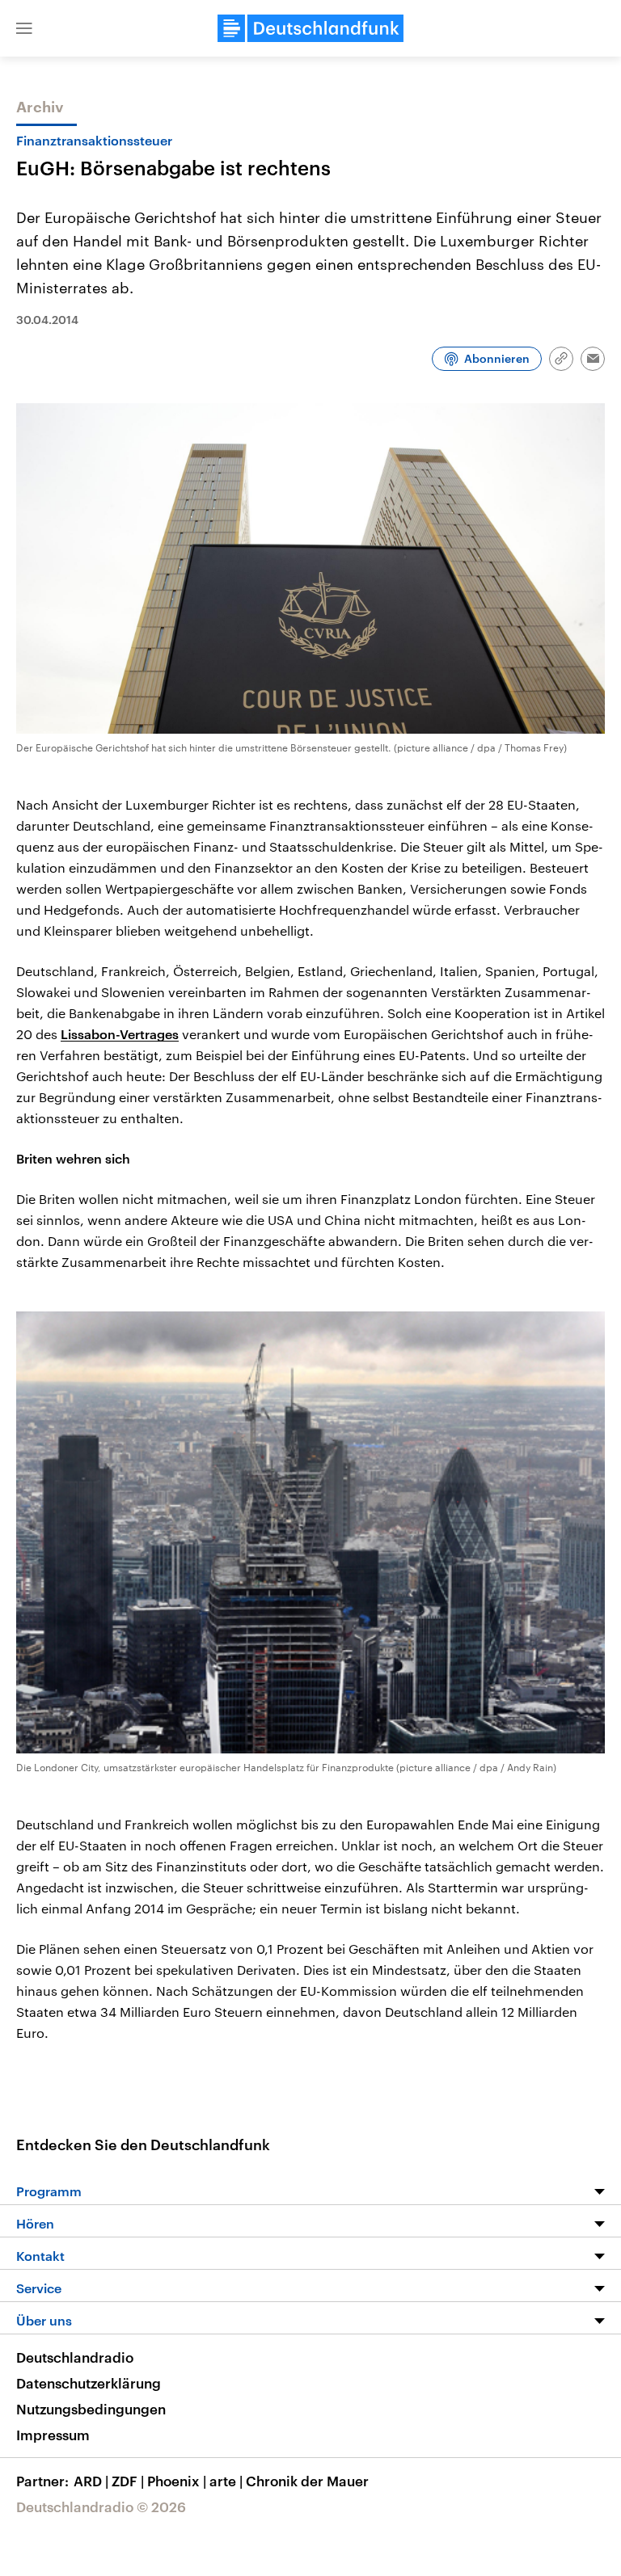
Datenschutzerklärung (89, 2383)
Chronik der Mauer (307, 2481)
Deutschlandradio (75, 2357)
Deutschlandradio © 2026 (101, 2507)
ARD (91, 2481)
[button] (24, 28)
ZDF (128, 2481)
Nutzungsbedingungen (91, 2409)
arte (226, 2481)
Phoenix (177, 2481)
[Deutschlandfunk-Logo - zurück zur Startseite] (310, 28)
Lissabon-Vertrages (120, 1034)
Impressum (53, 2435)
